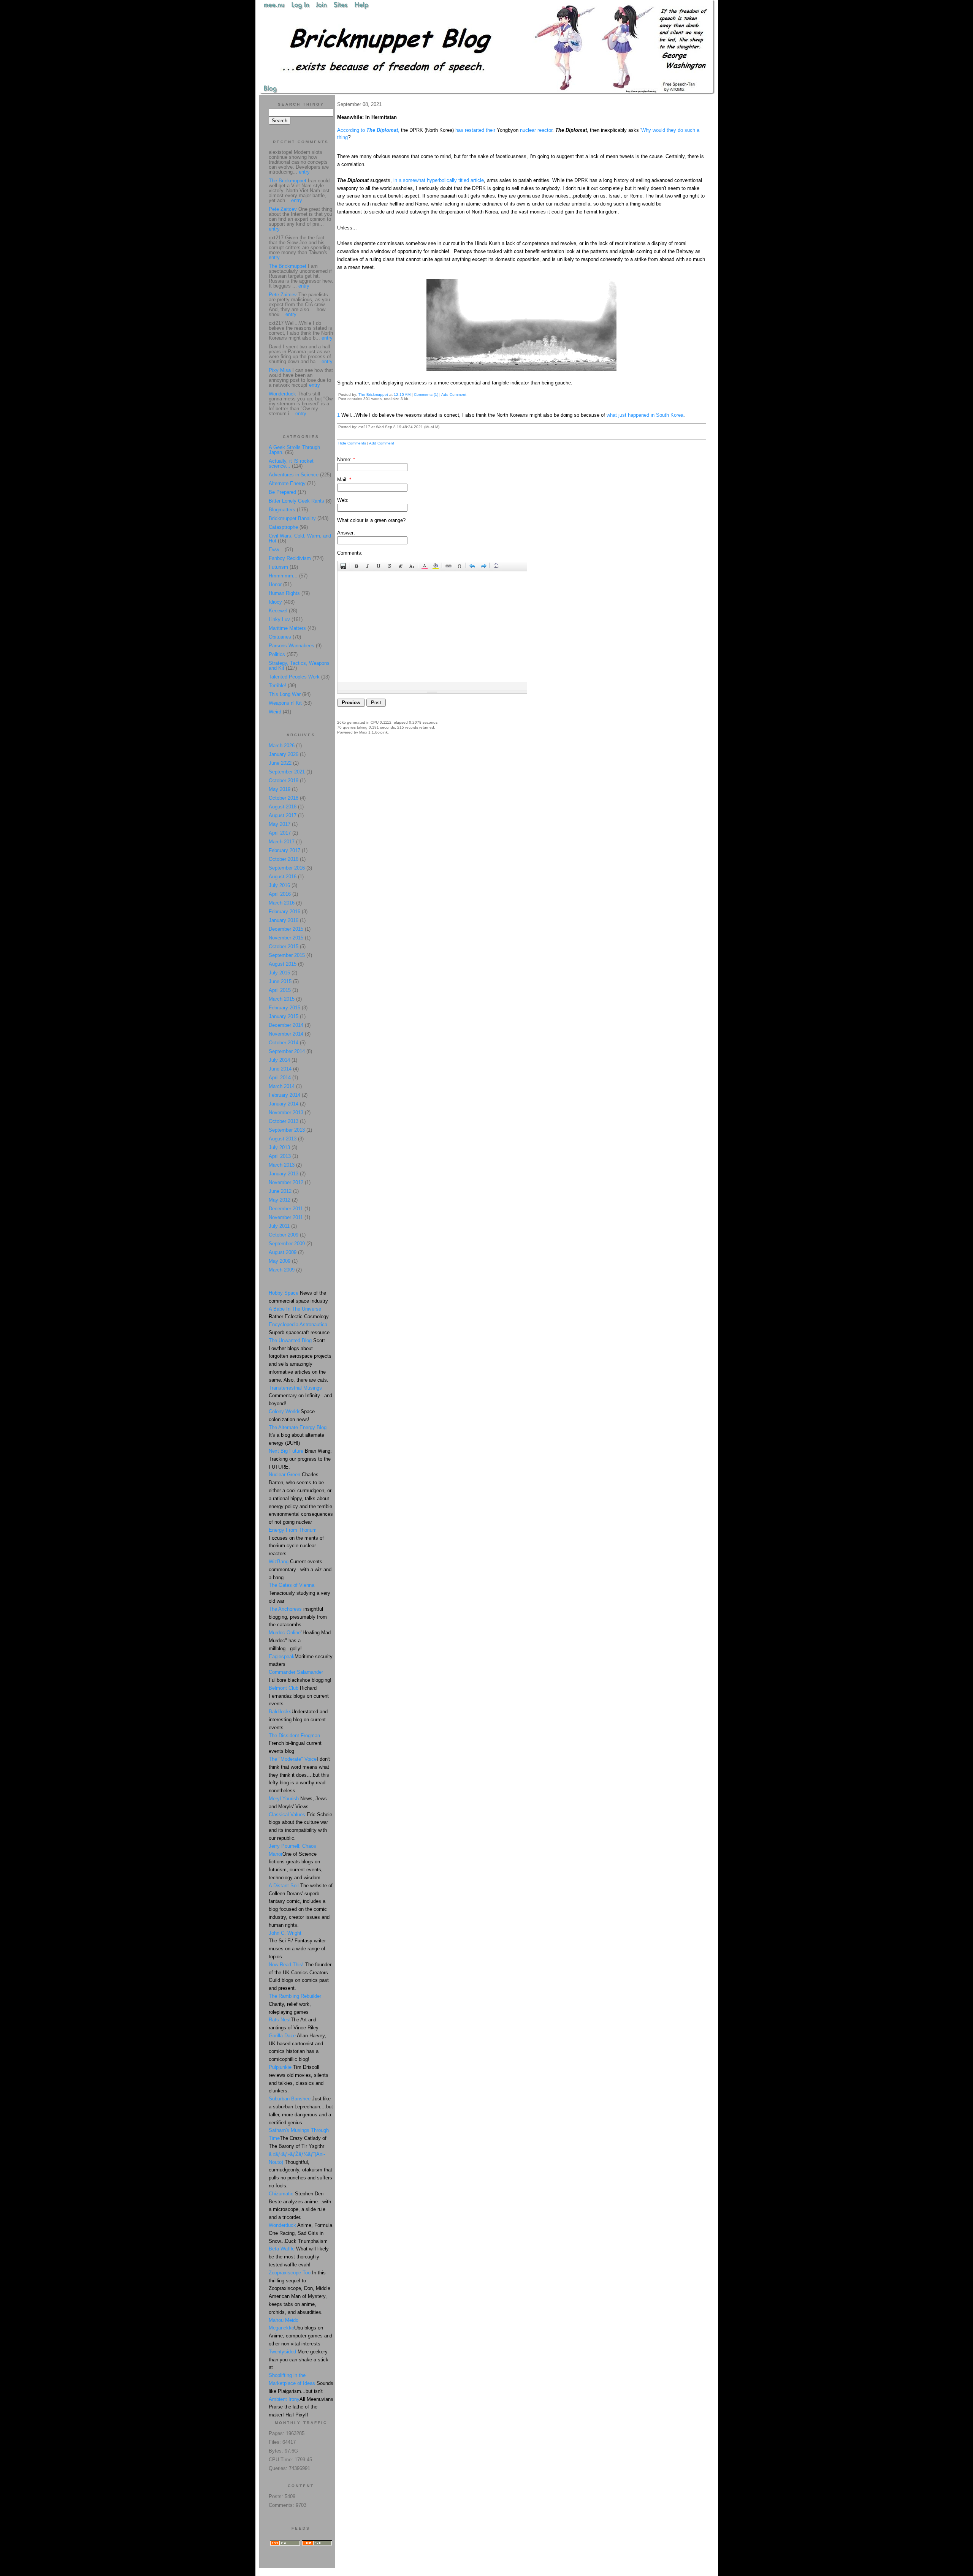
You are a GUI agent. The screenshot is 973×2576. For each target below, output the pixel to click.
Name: (346, 459)
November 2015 (286, 938)
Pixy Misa (280, 370)
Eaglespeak (282, 1656)
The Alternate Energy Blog (298, 1427)
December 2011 (286, 1209)
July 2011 (279, 1226)
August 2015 (283, 964)
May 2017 (280, 824)
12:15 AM (402, 395)
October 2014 (284, 1043)
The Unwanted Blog (291, 1340)
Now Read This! (286, 1965)
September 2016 (287, 868)
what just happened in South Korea (645, 415)
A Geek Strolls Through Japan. (294, 450)
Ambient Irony (284, 2399)
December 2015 (286, 929)
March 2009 (282, 1270)
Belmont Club (284, 1688)
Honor (275, 584)
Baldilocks (280, 1712)
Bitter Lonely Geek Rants (296, 501)
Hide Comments (352, 443)
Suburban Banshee (290, 2099)
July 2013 (279, 1147)
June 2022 (280, 763)
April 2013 (280, 1156)
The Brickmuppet (373, 395)
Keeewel (278, 611)
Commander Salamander (296, 1672)
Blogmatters (282, 510)
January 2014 (284, 1104)
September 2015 (287, 955)
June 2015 (280, 981)
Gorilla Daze (282, 2036)
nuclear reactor (536, 130)
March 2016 (282, 903)
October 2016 (284, 859)
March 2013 (282, 1165)
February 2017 (284, 850)
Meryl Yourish (284, 1799)
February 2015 (284, 1008)
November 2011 (286, 1217)
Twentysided (282, 2352)
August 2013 (283, 1139)
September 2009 (287, 1244)
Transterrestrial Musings (295, 1388)
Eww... (276, 550)
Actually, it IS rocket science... (291, 463)
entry (304, 172)
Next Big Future (286, 1451)
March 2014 (282, 1086)
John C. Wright (285, 1933)
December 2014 (286, 1025)
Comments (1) (426, 395)
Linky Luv (279, 619)
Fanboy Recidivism (290, 558)
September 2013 (287, 1130)
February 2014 (284, 1095)
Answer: (346, 533)
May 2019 (280, 789)
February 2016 (284, 912)
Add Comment (454, 395)
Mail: (344, 480)
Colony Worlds (285, 1411)
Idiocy (275, 602)
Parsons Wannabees (292, 646)
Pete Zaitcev (283, 209)
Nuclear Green (284, 1475)
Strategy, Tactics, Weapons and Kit (299, 666)
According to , (368, 130)
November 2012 (286, 1182)
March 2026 (282, 746)
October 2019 (284, 780)
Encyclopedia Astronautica (298, 1324)
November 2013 (286, 1112)
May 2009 (280, 1261)
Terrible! (277, 686)
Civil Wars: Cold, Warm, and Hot (300, 538)
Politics (277, 654)
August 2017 (283, 815)
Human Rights (284, 593)
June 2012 (280, 1191)
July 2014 (279, 1060)
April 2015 (280, 990)
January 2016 (284, 920)
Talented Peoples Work (294, 677)
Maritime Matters (287, 628)
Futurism (278, 567)
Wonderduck (282, 394)
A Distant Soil (284, 1886)
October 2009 (284, 1235)
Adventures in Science (294, 475)
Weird (275, 712)
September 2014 (287, 1051)
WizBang (279, 1562)
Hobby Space (284, 1293)
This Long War (285, 694)
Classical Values (287, 1815)
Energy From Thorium (293, 1530)
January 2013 (284, 1174)
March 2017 (282, 842)
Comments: (350, 553)
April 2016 (280, 894)
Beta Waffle (282, 2249)
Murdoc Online (285, 1633)
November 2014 (286, 1034)
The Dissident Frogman (294, 1736)
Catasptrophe (284, 527)
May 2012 (280, 1200)
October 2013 (284, 1121)
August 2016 (283, 877)
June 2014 (280, 1069)
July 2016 (279, 885)
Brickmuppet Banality (292, 518)
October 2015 (284, 946)
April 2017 (280, 833)
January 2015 (284, 1016)
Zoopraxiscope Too (290, 2273)
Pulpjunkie (280, 2067)
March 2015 (282, 999)
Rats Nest (280, 2020)
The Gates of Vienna (292, 1585)
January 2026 (284, 754)
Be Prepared (282, 492)
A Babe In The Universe (295, 1309)
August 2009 (283, 1252)
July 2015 (279, 973)
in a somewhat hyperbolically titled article (439, 180)
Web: (343, 500)
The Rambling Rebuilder (295, 1996)
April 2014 (280, 1078)
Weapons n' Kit (285, 703)
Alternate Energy (287, 483)
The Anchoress (285, 1609)
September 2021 (287, 772)
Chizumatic (281, 2194)
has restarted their (475, 130)
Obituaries (280, 637)
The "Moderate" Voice (293, 1759)
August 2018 (283, 807)
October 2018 (284, 798)
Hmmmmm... (283, 576)
